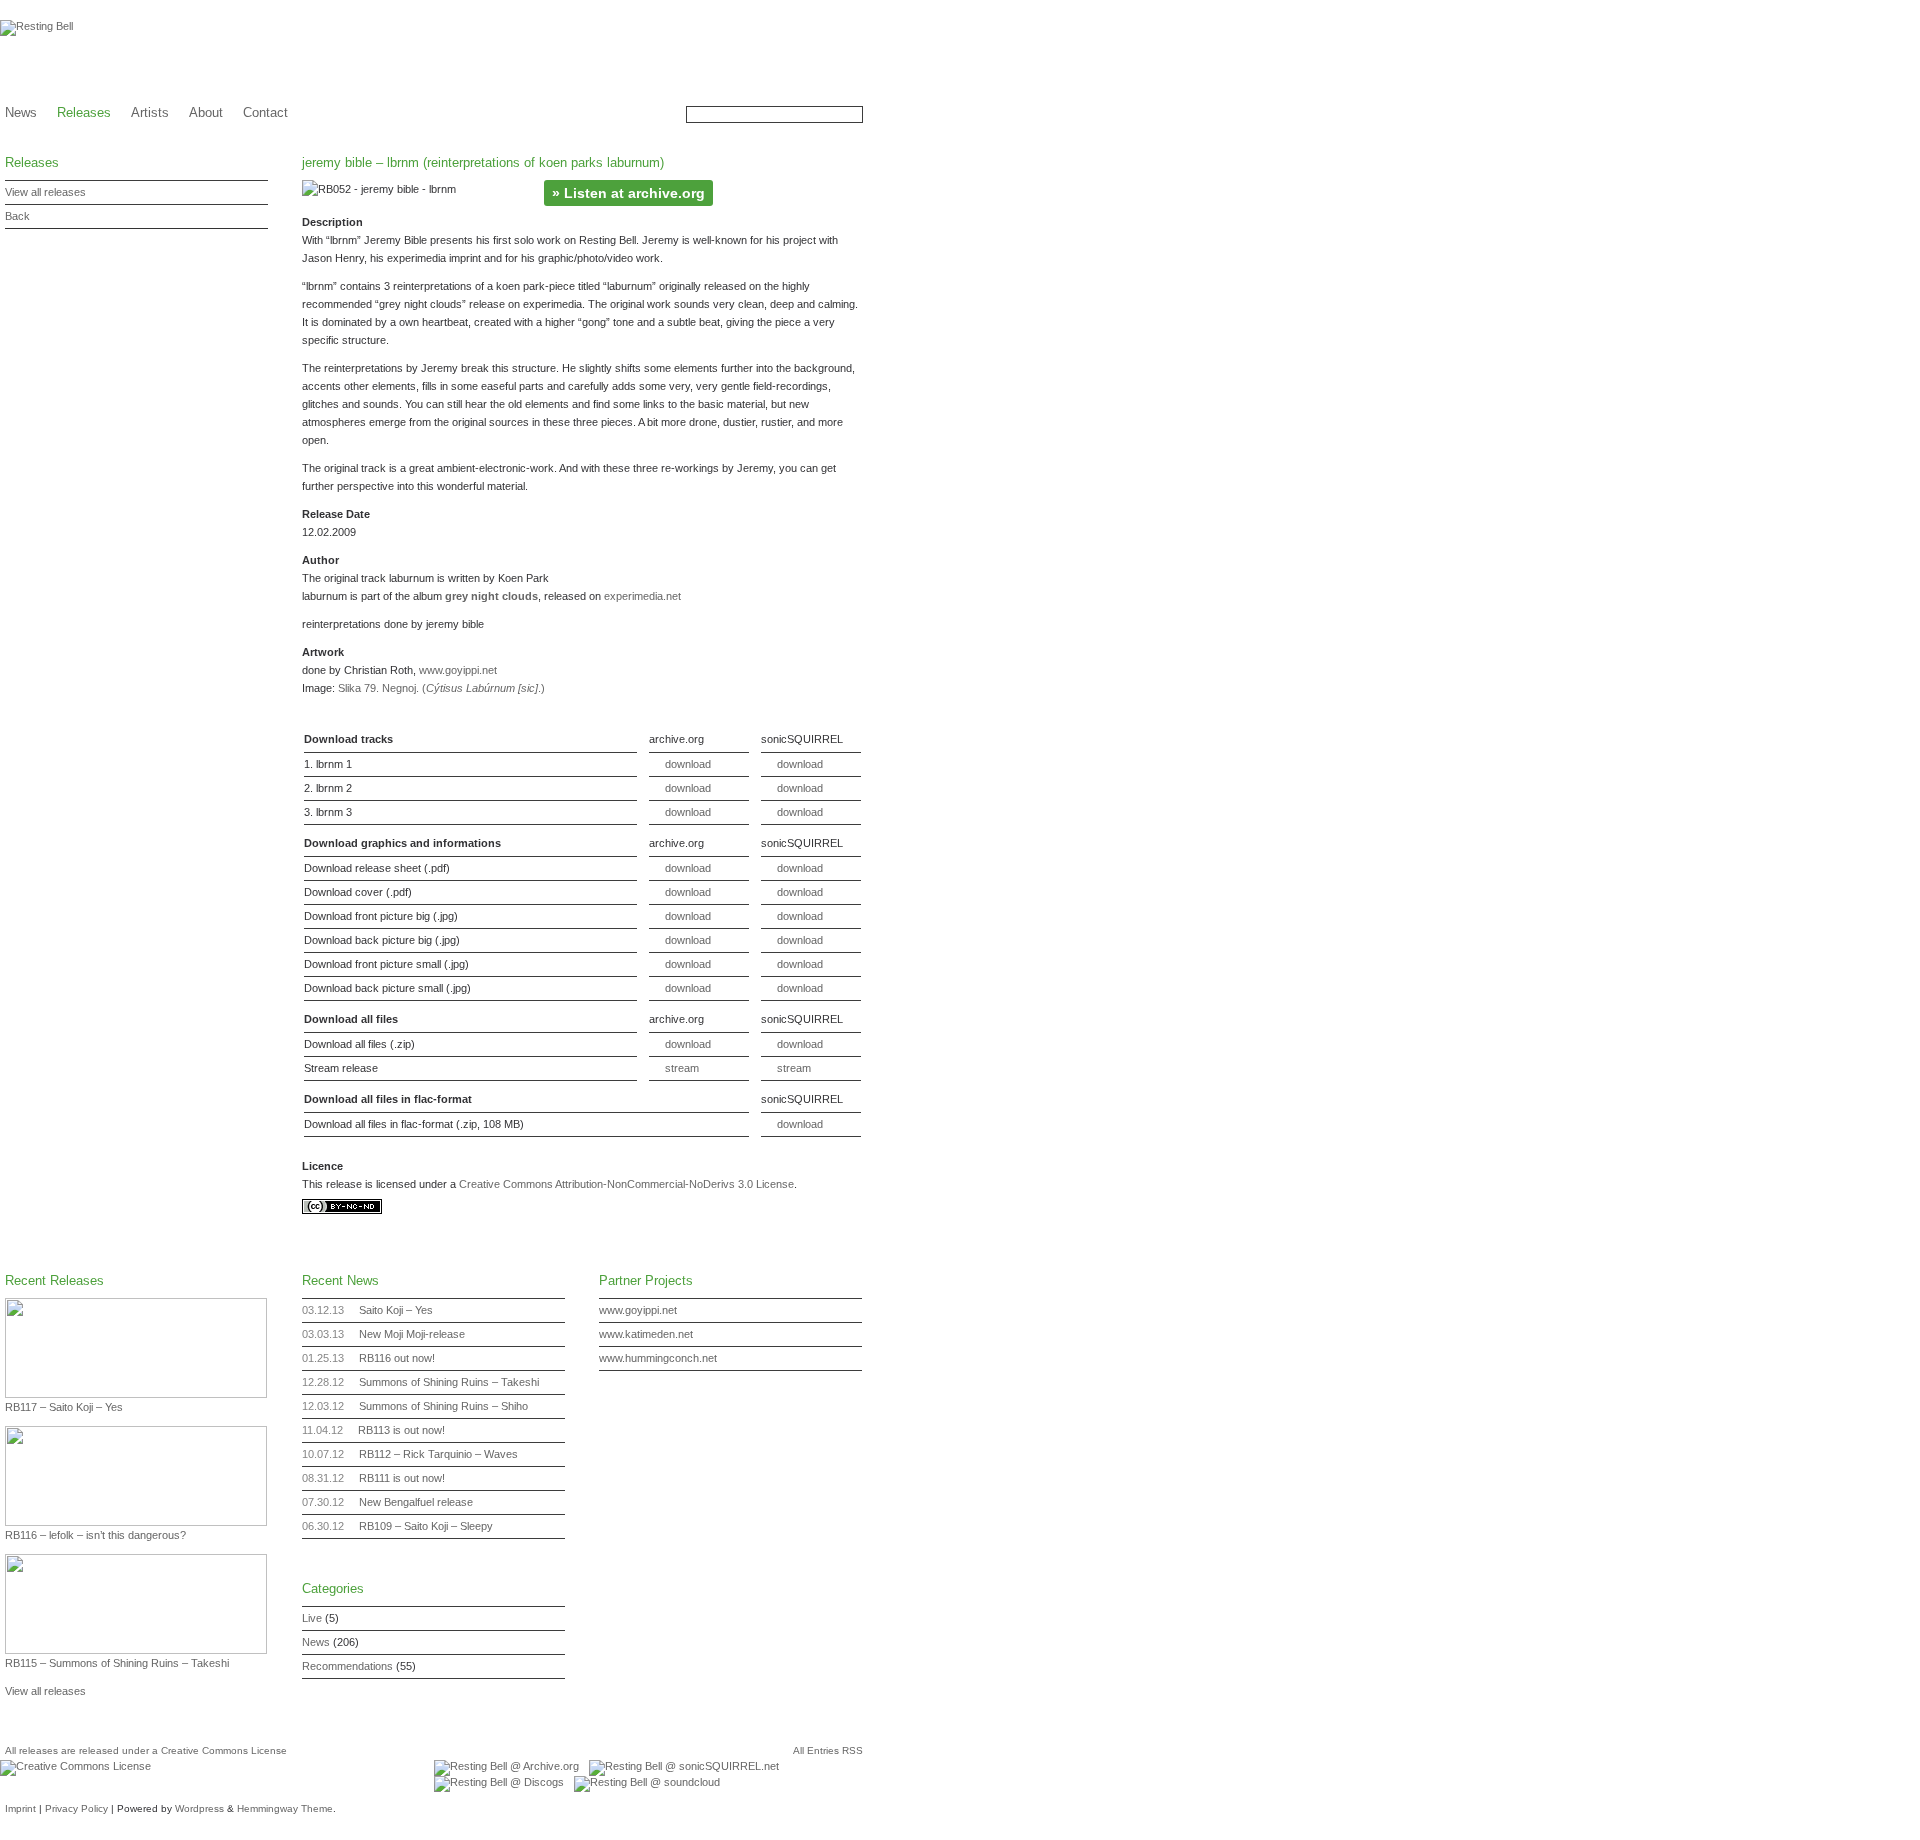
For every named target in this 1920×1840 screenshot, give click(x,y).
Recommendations (347, 1666)
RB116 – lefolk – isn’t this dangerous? (95, 1535)
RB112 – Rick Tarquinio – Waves (438, 1454)
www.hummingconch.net (658, 1358)
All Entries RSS (828, 1750)
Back (17, 216)
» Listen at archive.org (628, 193)
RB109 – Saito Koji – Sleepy (426, 1526)
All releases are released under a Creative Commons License (146, 1750)
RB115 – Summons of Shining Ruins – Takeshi (117, 1663)
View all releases (45, 192)
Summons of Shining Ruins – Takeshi (449, 1382)
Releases (84, 112)
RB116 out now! (397, 1358)
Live (312, 1618)
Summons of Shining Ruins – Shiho (443, 1406)
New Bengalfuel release (416, 1502)
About (206, 112)
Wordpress (199, 1808)
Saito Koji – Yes (396, 1310)
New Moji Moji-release (412, 1334)
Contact (265, 112)
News (21, 112)
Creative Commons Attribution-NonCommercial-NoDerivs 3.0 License (626, 1184)
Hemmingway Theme (285, 1808)
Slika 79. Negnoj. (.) (441, 688)
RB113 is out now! (401, 1430)
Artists (150, 112)
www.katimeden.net (646, 1334)
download (688, 764)
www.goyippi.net (458, 670)
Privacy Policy (76, 1808)
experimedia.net (642, 596)
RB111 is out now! (402, 1478)
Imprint (20, 1808)
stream (682, 1068)
